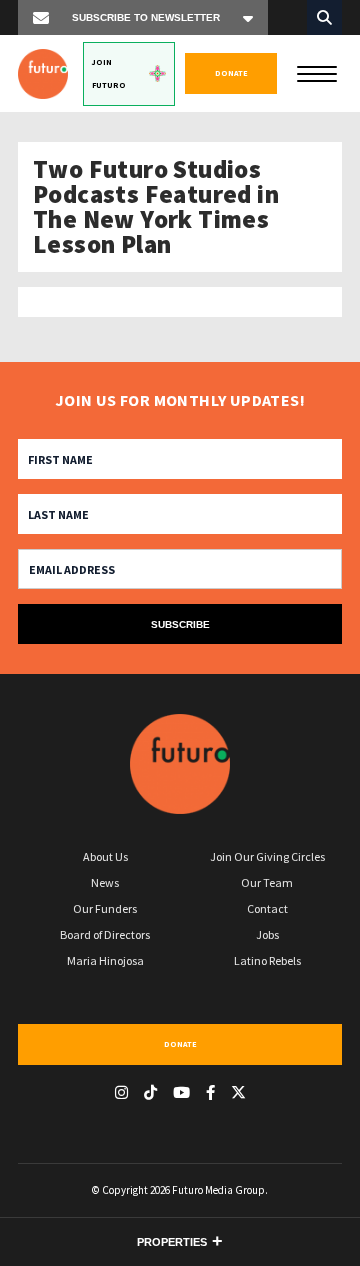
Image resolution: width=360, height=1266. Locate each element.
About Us (105, 856)
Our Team (267, 882)
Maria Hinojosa (105, 960)
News (105, 882)
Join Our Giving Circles (267, 856)
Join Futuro (109, 73)
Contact (267, 908)
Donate (231, 73)
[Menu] (317, 72)
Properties (172, 1242)
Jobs (267, 934)
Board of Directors (105, 934)
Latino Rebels (267, 960)
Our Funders (105, 908)
